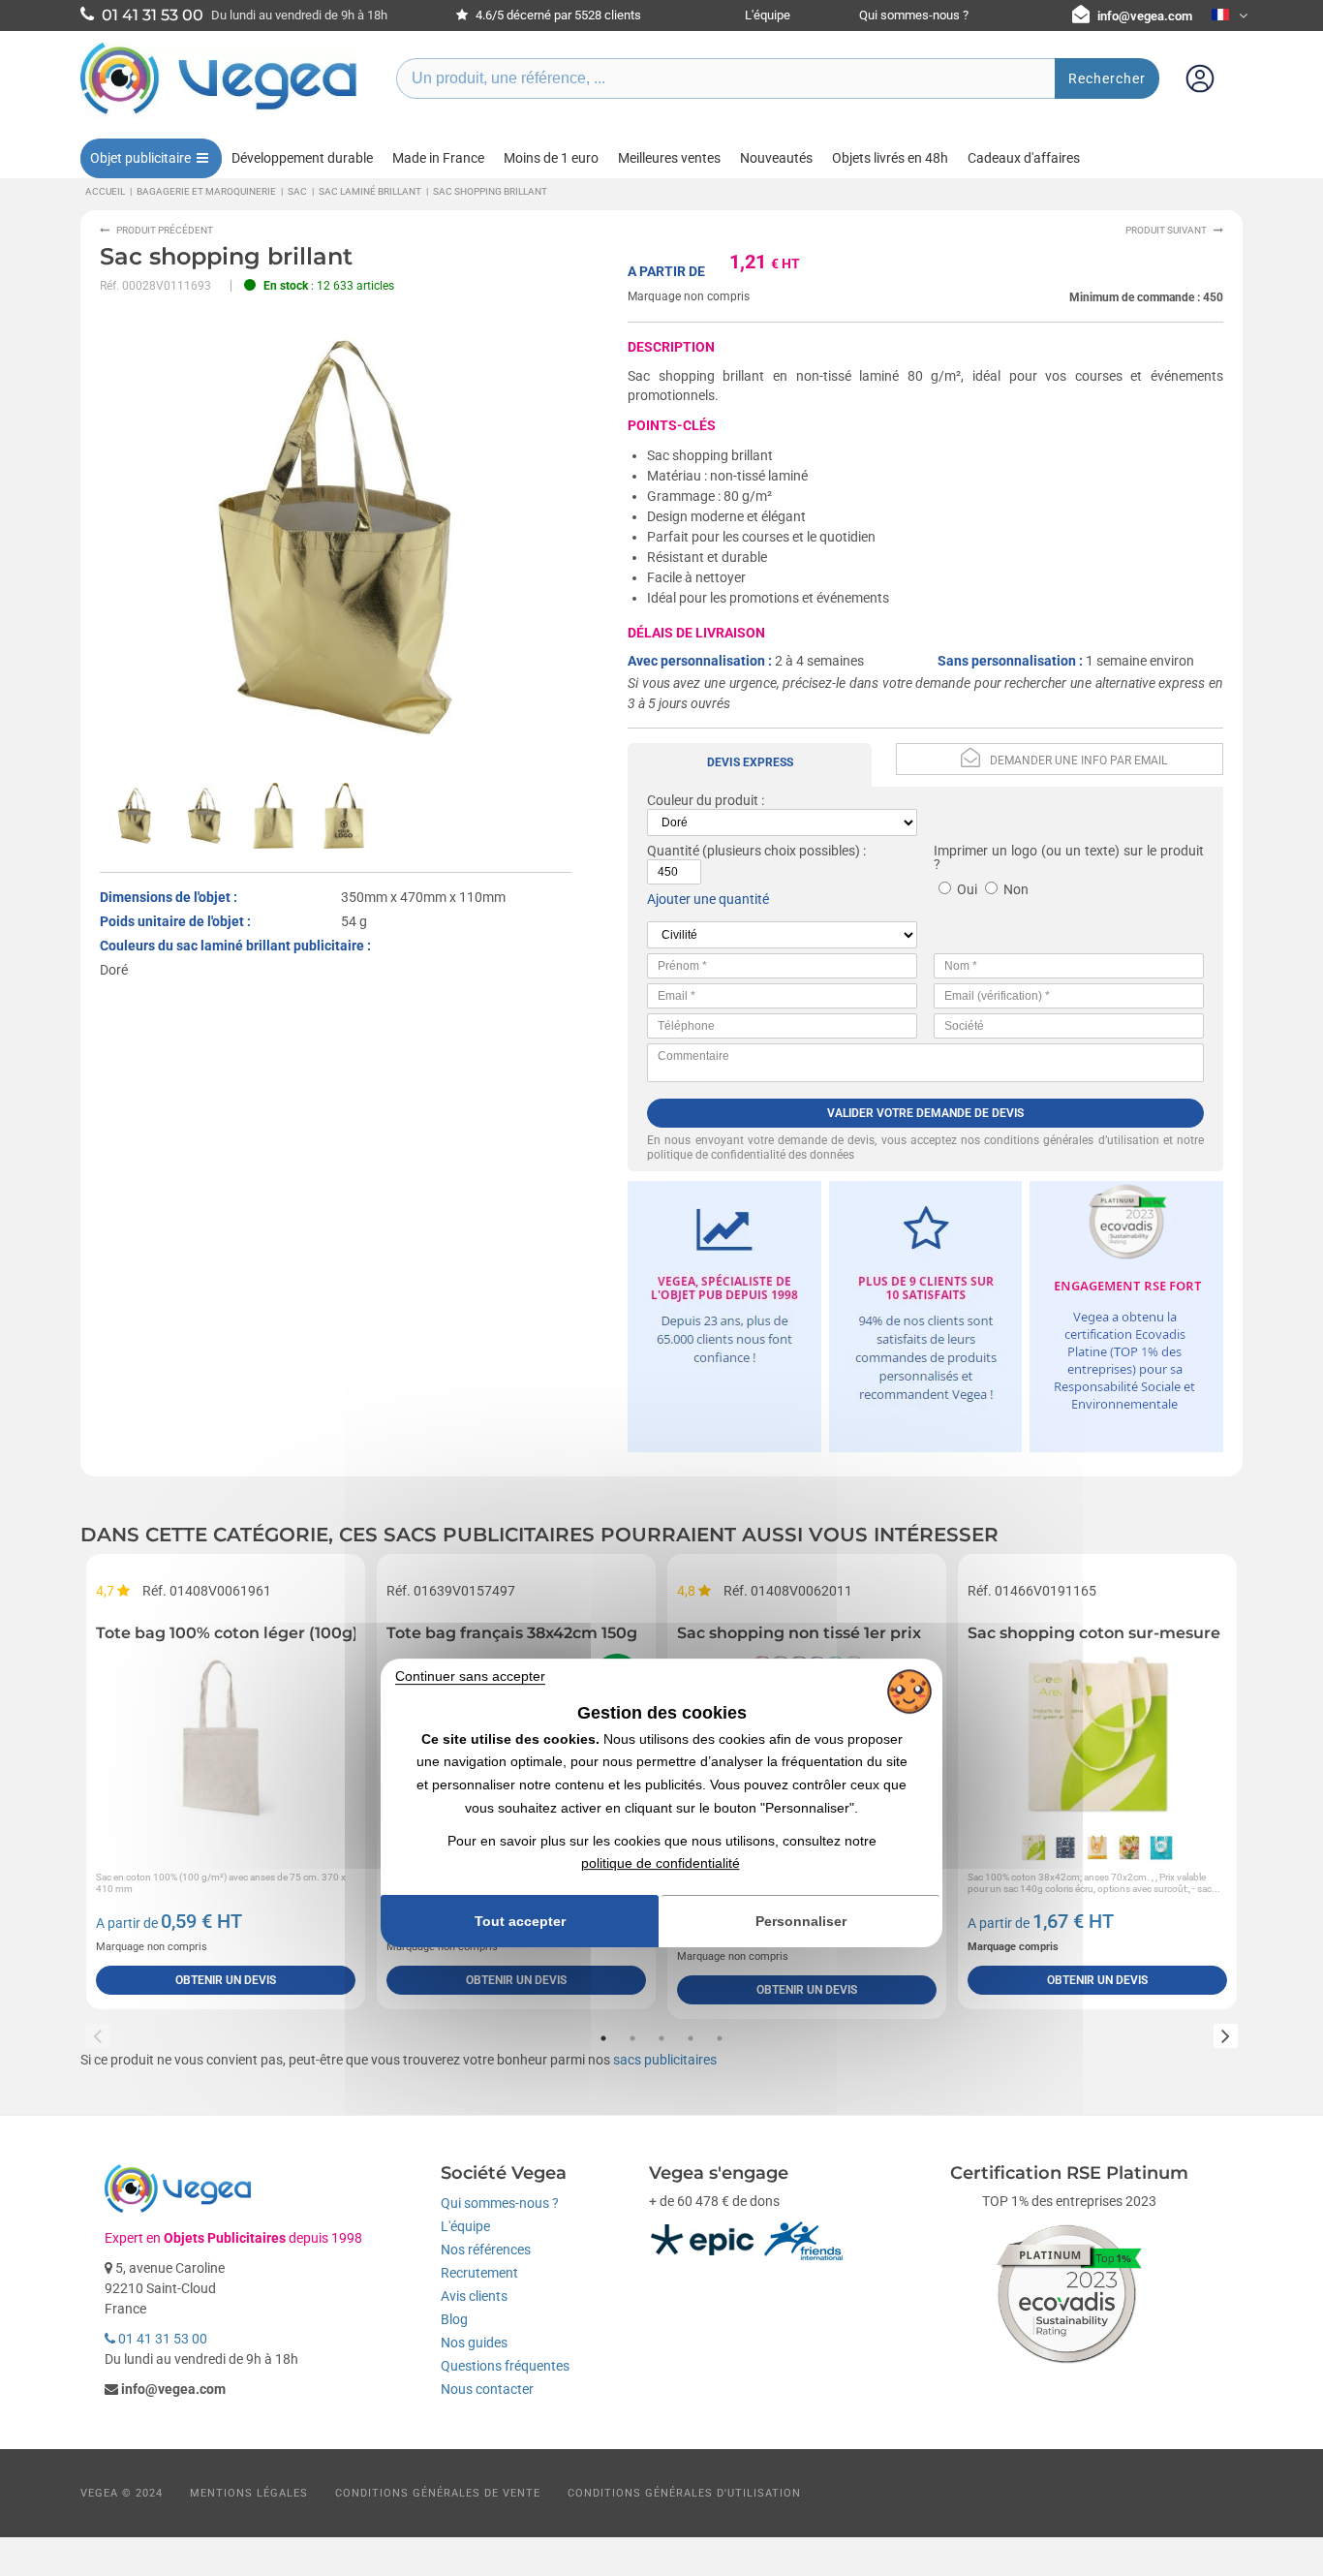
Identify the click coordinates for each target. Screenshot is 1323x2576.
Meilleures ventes (669, 158)
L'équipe (768, 15)
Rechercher (1107, 78)
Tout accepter (520, 1921)
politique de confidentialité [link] (661, 1864)
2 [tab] (632, 2038)
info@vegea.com (1145, 16)
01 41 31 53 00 (161, 2339)
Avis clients (474, 2296)
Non (1016, 889)
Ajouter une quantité (708, 899)
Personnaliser (801, 1921)
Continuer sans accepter (470, 1676)
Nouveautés (776, 158)
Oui (967, 889)
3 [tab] (661, 2038)
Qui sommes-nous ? (914, 15)
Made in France (438, 158)
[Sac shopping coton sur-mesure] (1097, 1736)
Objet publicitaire (140, 158)
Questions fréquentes (505, 2366)
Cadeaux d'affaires (1024, 158)
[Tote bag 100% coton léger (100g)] (226, 1736)
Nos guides (474, 2343)
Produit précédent (165, 230)
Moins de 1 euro (551, 158)
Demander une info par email (1078, 760)
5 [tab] (720, 2038)
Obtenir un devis (226, 1980)
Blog (454, 2319)
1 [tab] (603, 2038)
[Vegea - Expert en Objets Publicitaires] (219, 113)
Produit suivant (1166, 230)
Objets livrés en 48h (890, 158)
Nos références (486, 2250)
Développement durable (302, 158)
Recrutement (479, 2273)
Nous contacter (487, 2389)
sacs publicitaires (665, 2060)
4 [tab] (691, 2038)
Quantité (673, 851)
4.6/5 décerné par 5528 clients (557, 15)
